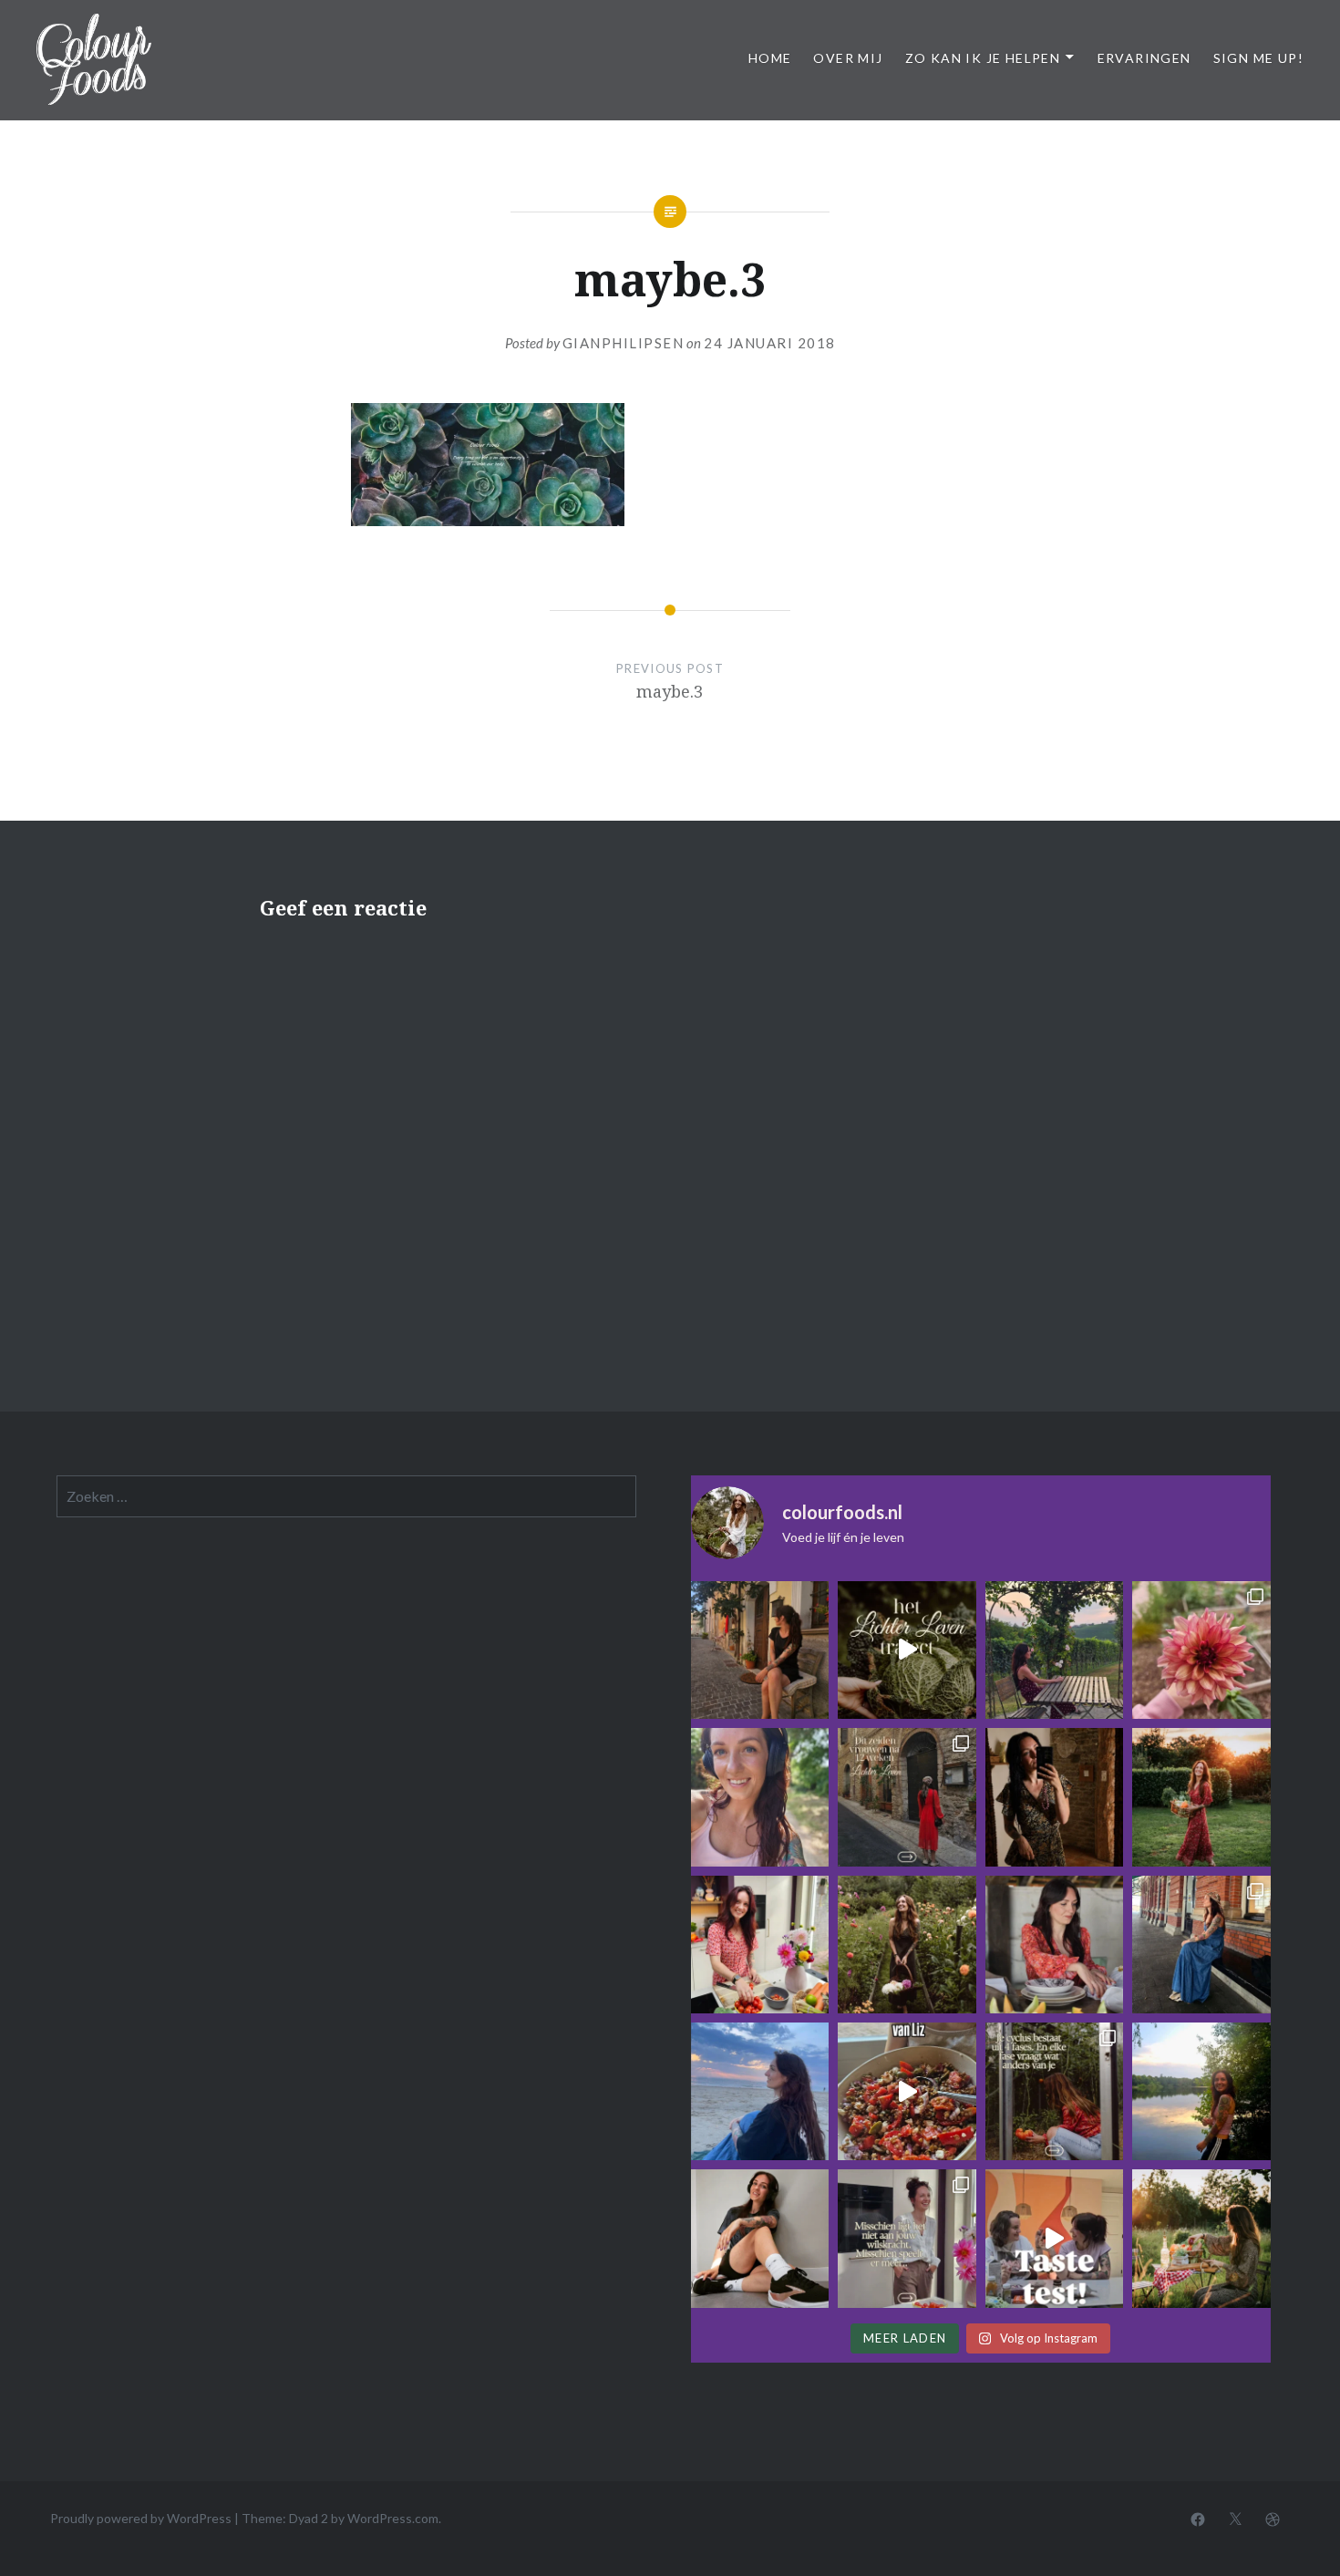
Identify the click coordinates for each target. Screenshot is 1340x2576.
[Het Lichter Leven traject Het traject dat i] (907, 1797)
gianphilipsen (624, 343)
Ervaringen (1144, 58)
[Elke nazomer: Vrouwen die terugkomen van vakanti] (1054, 1797)
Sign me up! (1258, 58)
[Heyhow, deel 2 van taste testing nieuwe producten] (1054, 2238)
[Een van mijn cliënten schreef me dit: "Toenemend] (760, 1650)
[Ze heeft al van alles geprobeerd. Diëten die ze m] (1054, 1945)
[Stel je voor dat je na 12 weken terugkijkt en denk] (907, 1945)
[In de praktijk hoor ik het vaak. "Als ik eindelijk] (1201, 2091)
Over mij (848, 58)
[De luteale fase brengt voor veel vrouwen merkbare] (1054, 2091)
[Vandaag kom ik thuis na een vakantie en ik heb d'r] (1054, 1650)
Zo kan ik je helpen (983, 58)
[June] (1201, 1945)
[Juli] (1201, 1650)
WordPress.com (393, 2518)
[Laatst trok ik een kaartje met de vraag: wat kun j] (760, 2091)
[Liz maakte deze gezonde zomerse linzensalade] (907, 2091)
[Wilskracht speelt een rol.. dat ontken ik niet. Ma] (907, 2238)
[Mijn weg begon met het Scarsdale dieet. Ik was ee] (760, 1945)
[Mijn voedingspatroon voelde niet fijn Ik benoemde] (760, 1797)
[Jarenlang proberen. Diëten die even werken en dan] (907, 1650)
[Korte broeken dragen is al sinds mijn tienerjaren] (760, 2238)
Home (770, 58)
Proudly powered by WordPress (141, 2518)
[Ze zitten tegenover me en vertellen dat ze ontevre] (1201, 2238)
